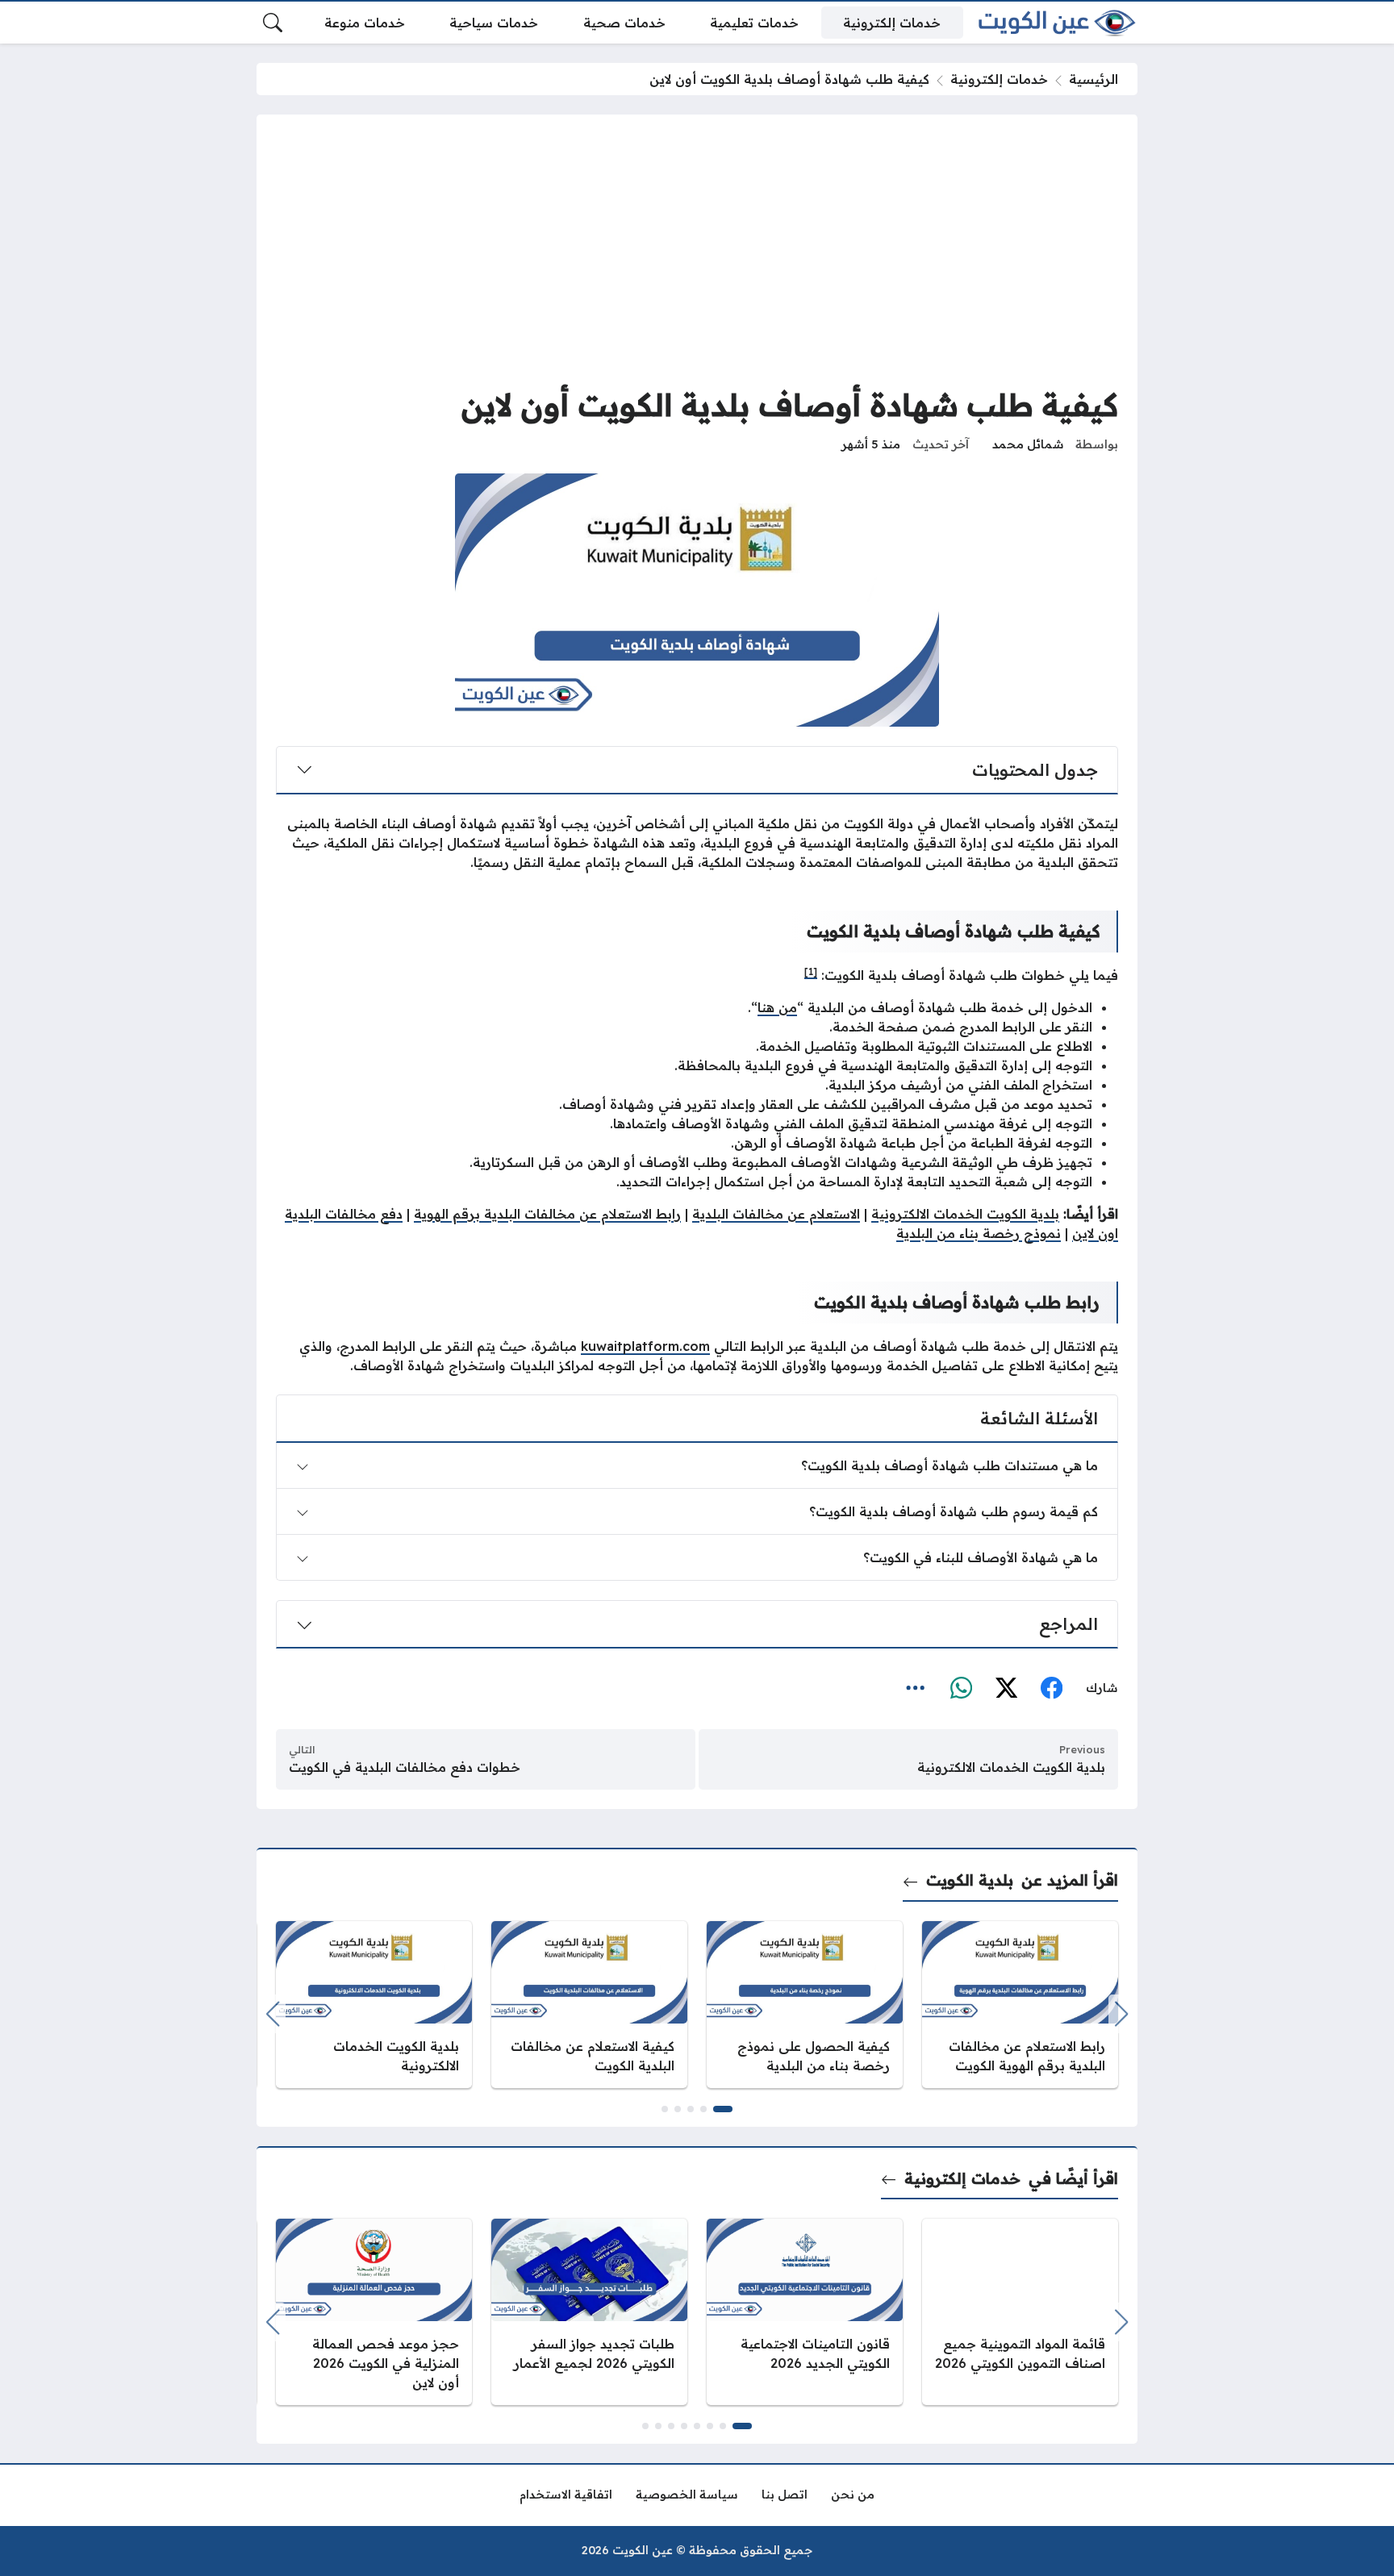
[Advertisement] (697, 255)
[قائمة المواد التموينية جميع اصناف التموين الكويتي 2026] (1020, 2312)
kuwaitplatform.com (645, 1346)
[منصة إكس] (1006, 1689)
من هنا (777, 1007)
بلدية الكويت (970, 1880)
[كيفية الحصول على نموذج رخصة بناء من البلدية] (805, 2005)
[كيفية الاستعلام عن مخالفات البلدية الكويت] (589, 2005)
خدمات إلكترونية (999, 79)
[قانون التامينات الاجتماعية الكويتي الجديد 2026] (805, 2312)
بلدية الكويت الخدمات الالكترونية (965, 1214)
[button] (723, 2109)
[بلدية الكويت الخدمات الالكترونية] (374, 2005)
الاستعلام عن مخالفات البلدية (776, 1214)
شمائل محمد (1028, 444)
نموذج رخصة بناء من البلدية (979, 1233)
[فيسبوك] (1051, 1689)
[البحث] (273, 23)
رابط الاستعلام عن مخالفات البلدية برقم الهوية (547, 1214)
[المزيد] (916, 1689)
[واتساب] (961, 1689)
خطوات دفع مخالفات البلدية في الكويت (405, 1767)
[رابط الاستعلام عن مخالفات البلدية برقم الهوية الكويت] (1020, 2005)
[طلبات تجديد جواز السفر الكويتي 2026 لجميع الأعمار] (589, 2312)
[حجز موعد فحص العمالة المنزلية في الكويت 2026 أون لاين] (374, 2312)
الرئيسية (1093, 79)
